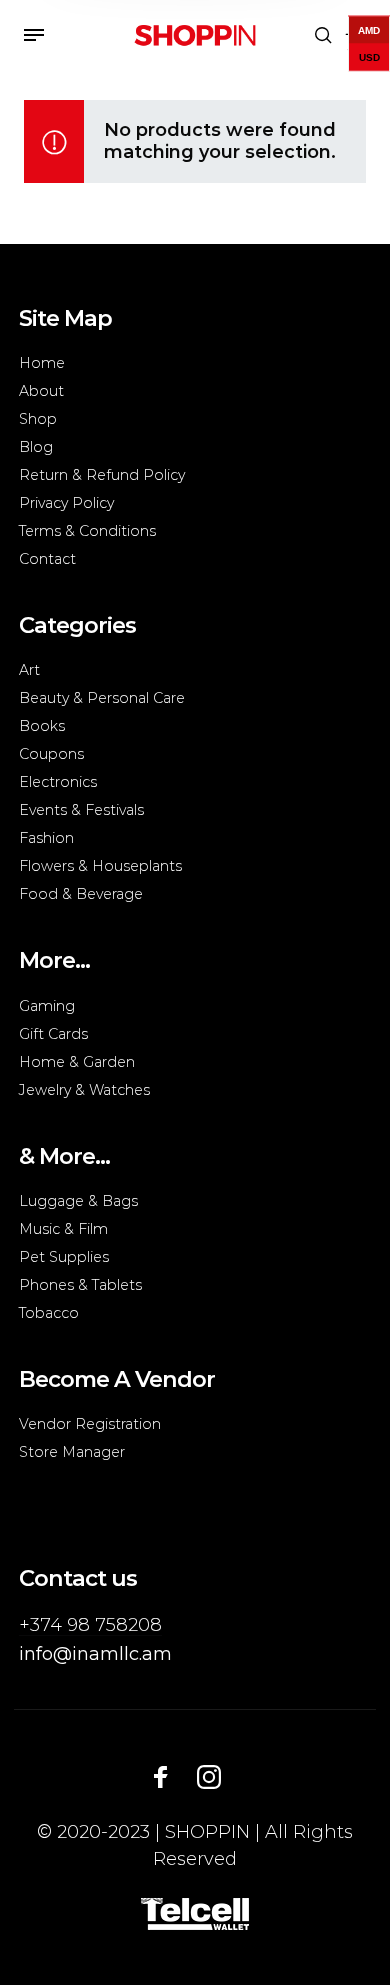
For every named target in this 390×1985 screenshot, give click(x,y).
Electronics (58, 782)
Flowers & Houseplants (100, 866)
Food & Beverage (81, 894)
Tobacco (49, 1313)
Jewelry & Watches (84, 1090)
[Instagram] (209, 1777)
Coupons (51, 754)
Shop (38, 419)
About (41, 391)
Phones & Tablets (80, 1285)
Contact (47, 559)
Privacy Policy (66, 503)
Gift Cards (53, 1034)
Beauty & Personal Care (102, 698)
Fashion (46, 838)
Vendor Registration (90, 1424)
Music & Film (63, 1229)
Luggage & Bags (78, 1201)
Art (29, 670)
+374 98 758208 (90, 1625)
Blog (36, 447)
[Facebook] (161, 1777)
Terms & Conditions (87, 531)
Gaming (47, 1006)
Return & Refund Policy (102, 475)
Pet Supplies (64, 1257)
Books (42, 726)
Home (42, 363)
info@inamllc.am (95, 1654)
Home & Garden (77, 1062)
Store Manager (72, 1452)
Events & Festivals (81, 810)
